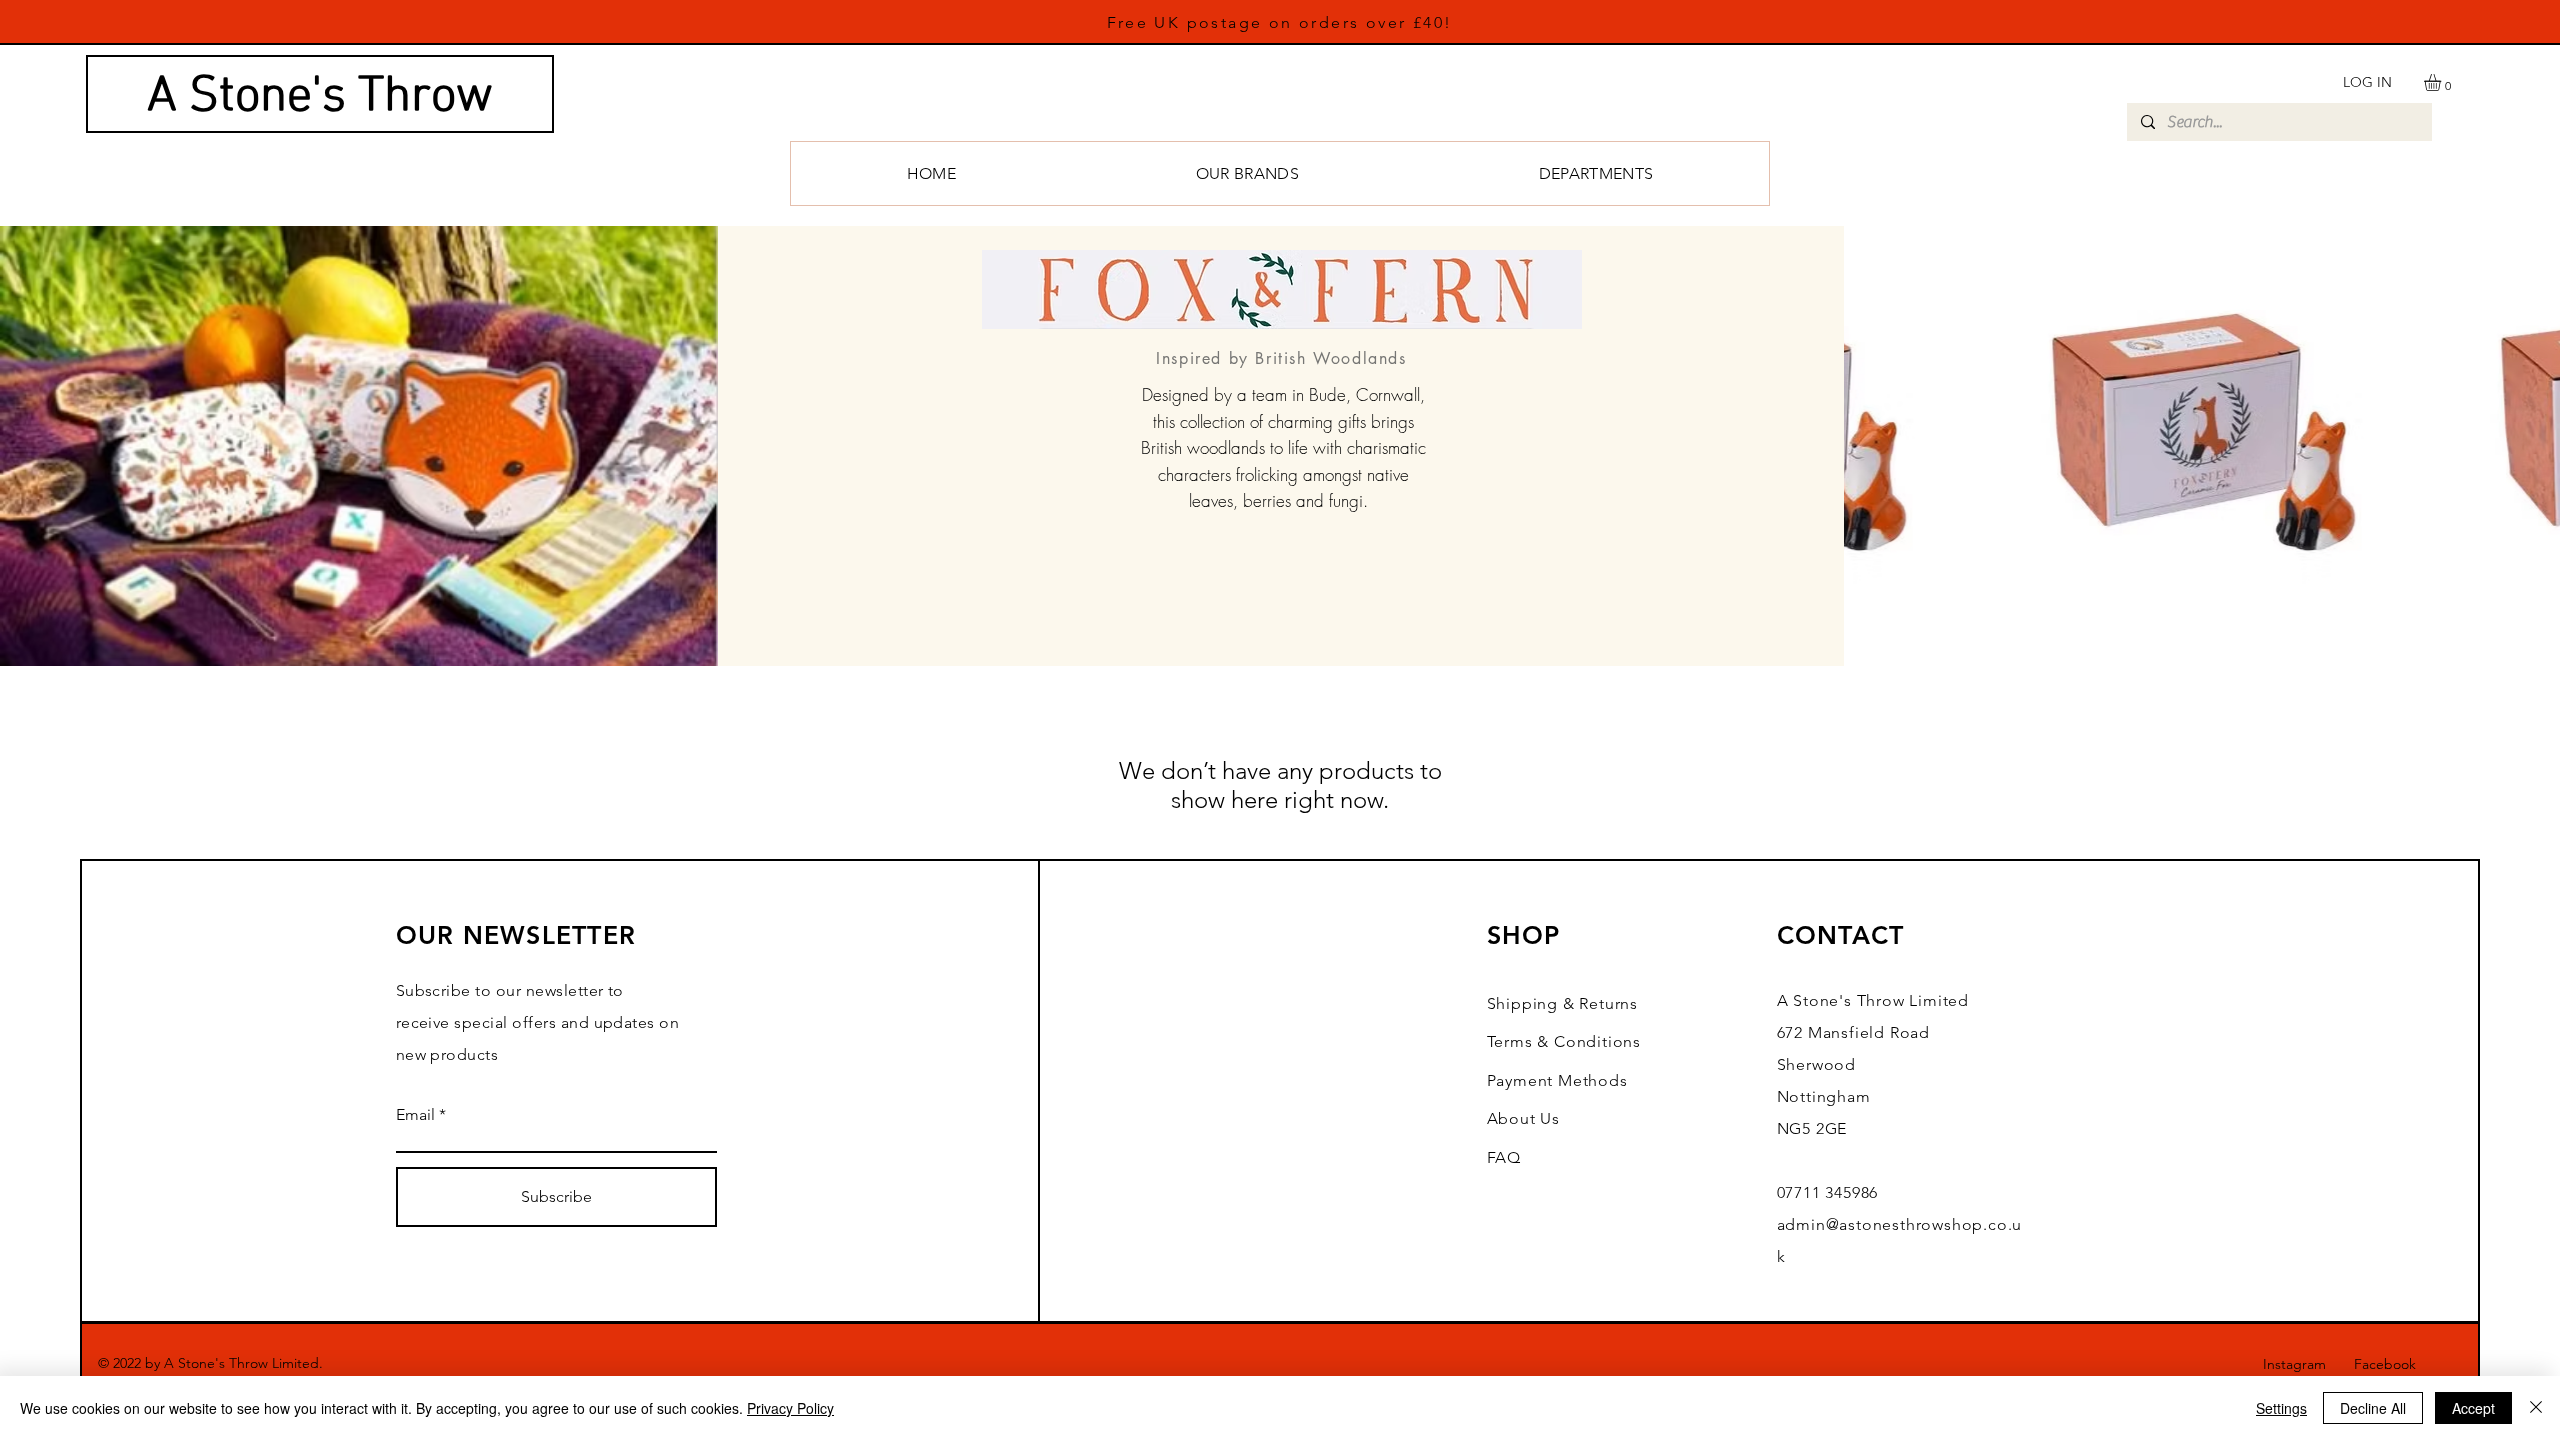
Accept (2473, 1408)
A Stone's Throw (320, 97)
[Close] (2536, 1408)
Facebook (2397, 1364)
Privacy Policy (790, 1408)
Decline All (2373, 1408)
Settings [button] (2281, 1408)
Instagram (2308, 1364)
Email (415, 1115)
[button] (2442, 82)
